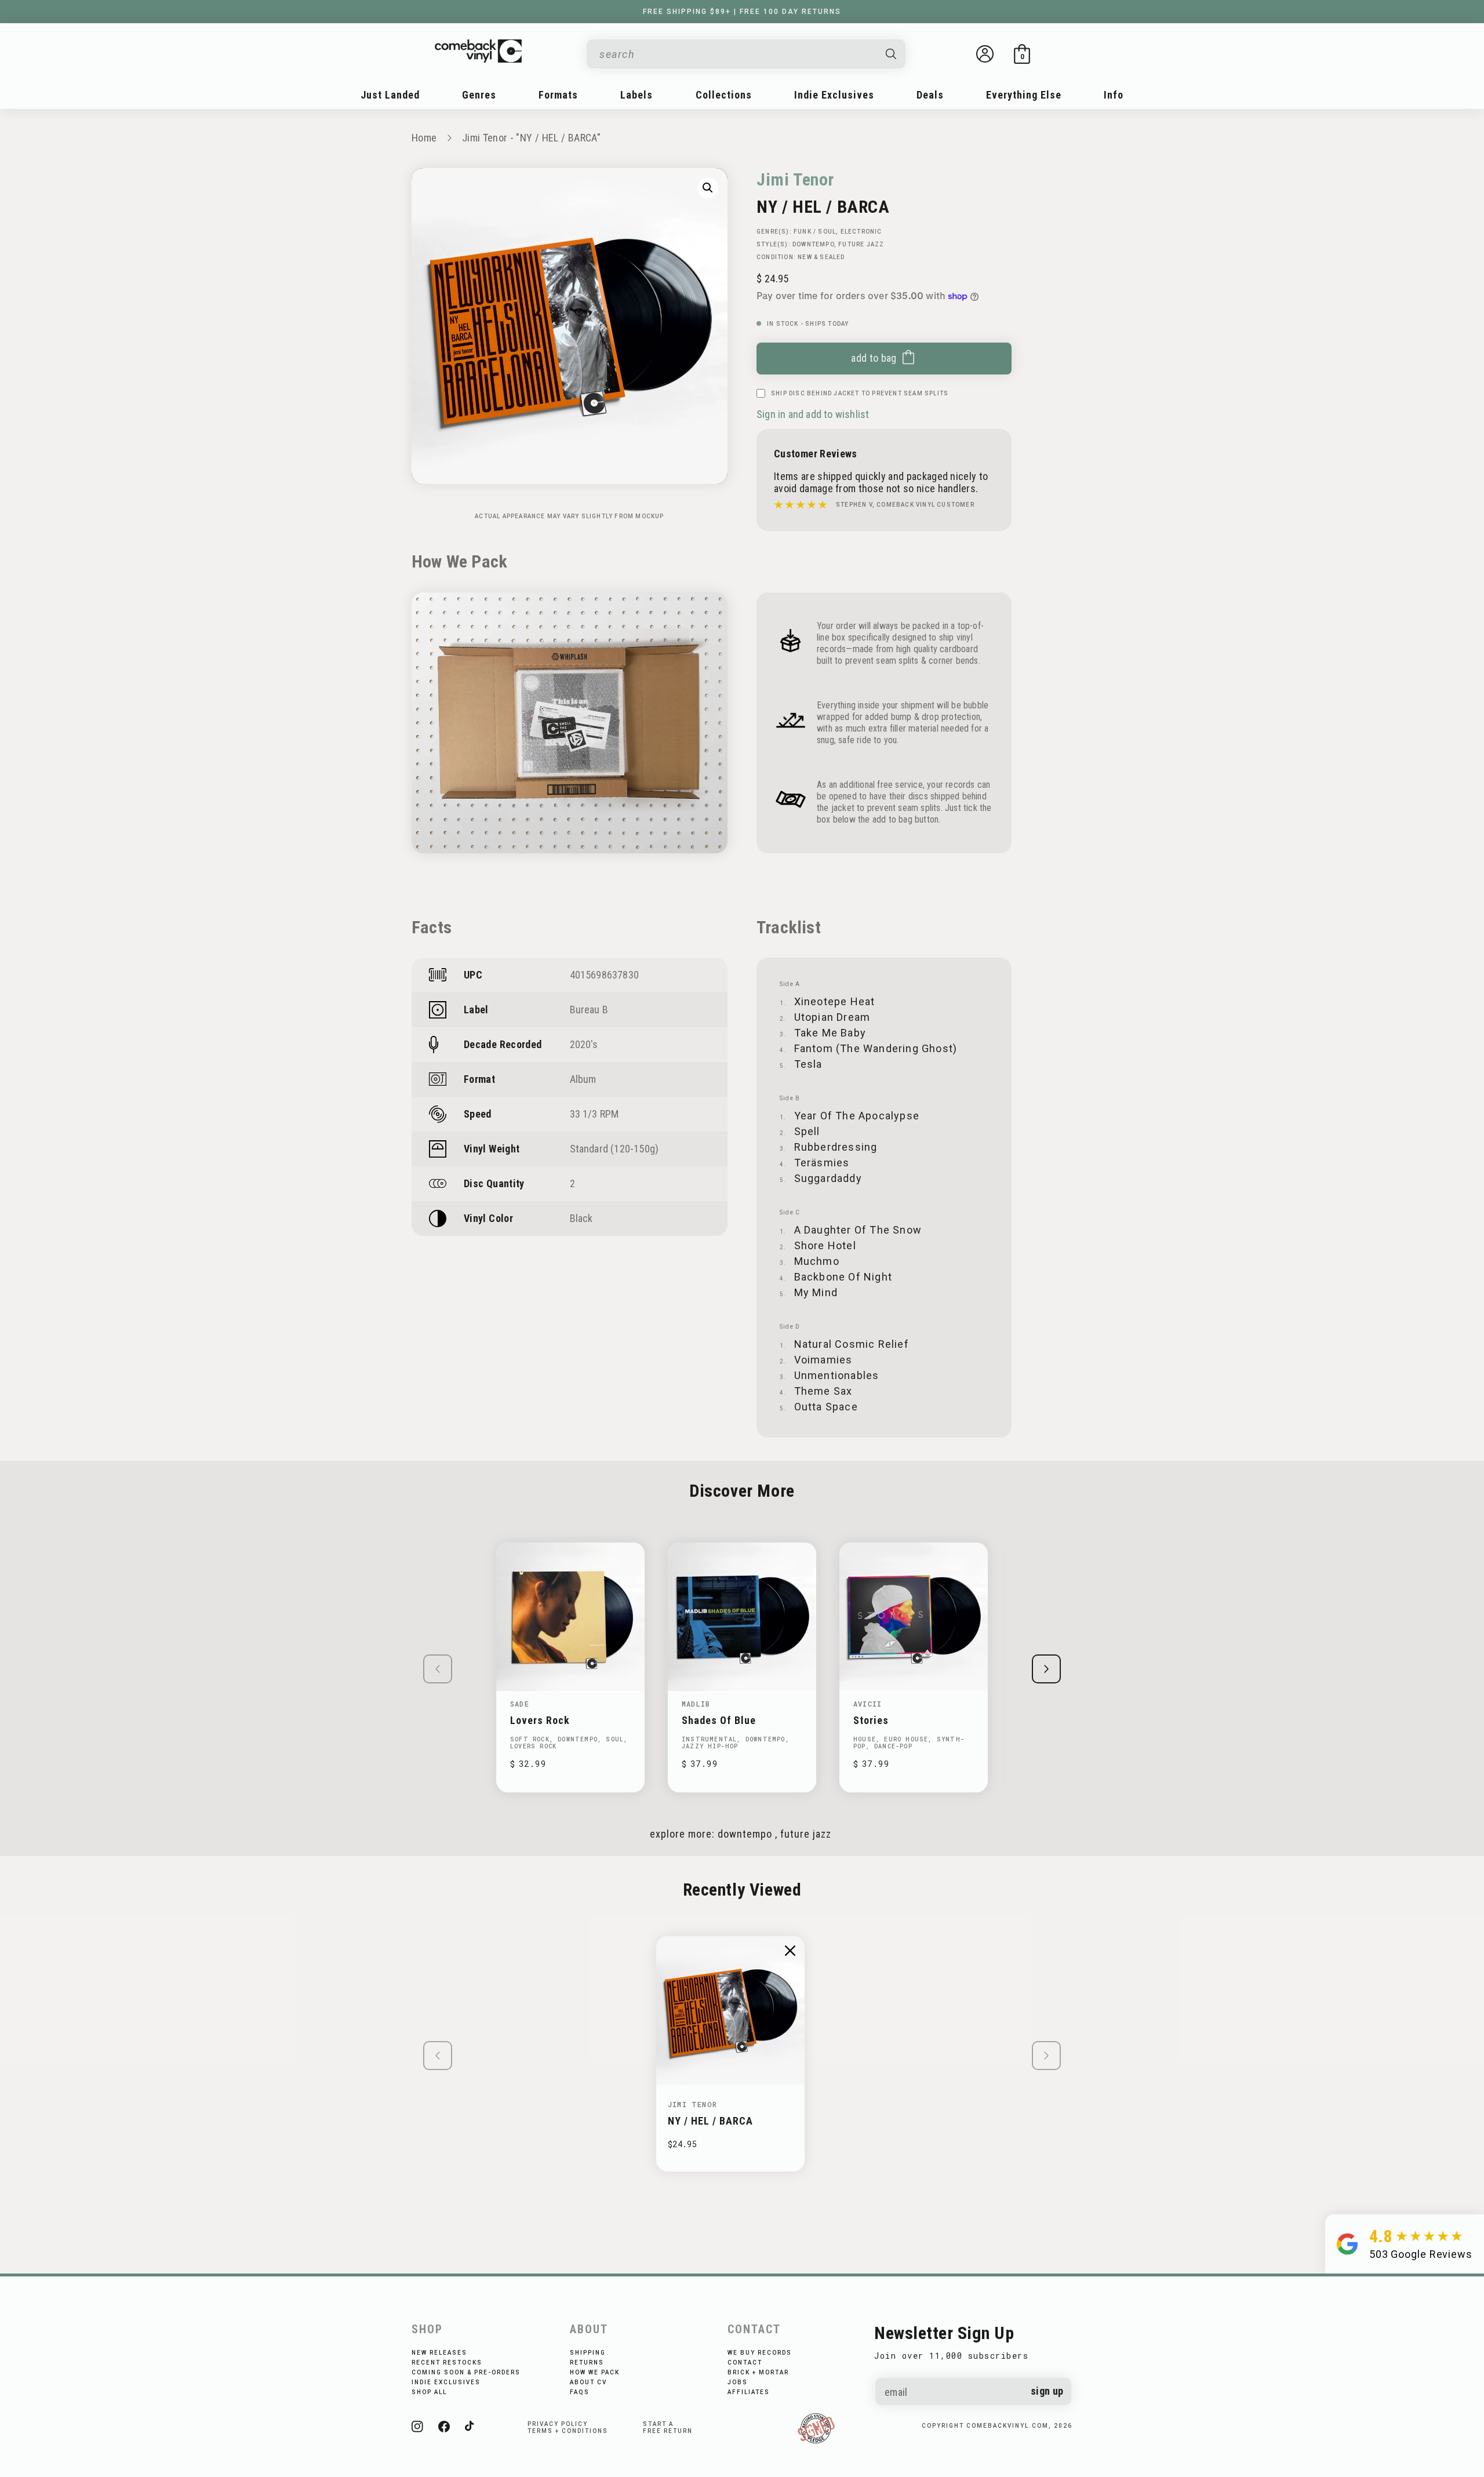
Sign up (1047, 2391)
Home (424, 138)
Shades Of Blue (719, 1720)
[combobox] (737, 54)
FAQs (580, 2392)
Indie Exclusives (446, 2382)
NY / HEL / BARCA (710, 2121)
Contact (745, 2363)
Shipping (588, 2353)
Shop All (429, 2392)
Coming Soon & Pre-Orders (466, 2372)
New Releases (439, 2353)
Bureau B (589, 1010)
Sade (520, 1704)
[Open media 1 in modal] (708, 188)
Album (583, 1079)
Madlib (696, 1704)
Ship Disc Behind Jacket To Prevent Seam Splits (860, 393)
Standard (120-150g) (614, 1149)
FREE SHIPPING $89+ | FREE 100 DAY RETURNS (742, 12)
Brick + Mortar (758, 2372)
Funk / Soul (815, 232)
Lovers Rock (540, 1720)
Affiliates (749, 2392)
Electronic (861, 232)
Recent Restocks (447, 2363)
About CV (588, 2382)
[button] (1022, 54)
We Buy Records (760, 2353)
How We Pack (595, 2372)
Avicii (868, 1704)
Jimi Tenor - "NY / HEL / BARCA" (531, 138)
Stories (871, 1720)
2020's (584, 1044)
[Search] (892, 54)
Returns (587, 2363)
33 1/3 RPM (594, 1114)
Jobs (738, 2382)
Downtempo (813, 244)
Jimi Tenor (795, 179)
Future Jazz (861, 244)
